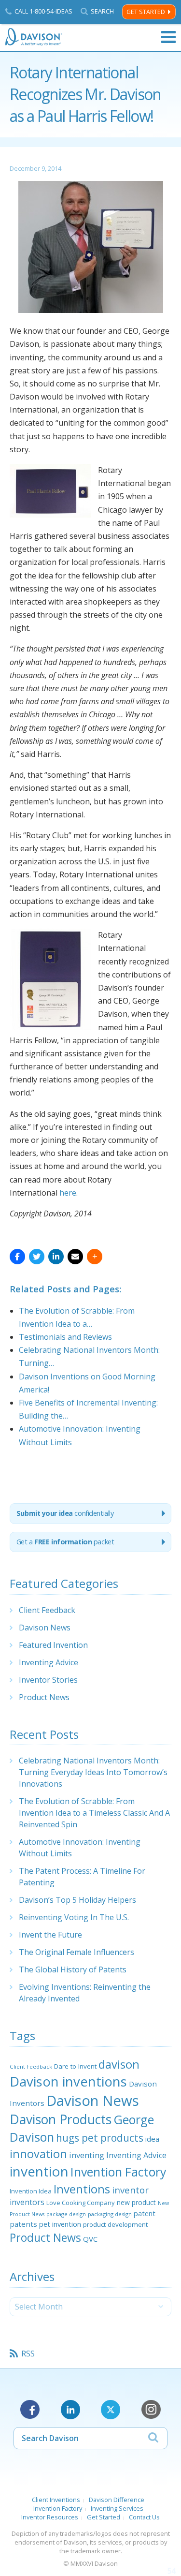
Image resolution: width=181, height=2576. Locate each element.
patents (23, 2224)
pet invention (60, 2224)
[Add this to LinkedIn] (56, 1257)
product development (115, 2224)
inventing (87, 2155)
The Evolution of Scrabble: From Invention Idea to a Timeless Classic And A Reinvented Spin (94, 1813)
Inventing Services (117, 2508)
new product (136, 2202)
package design (66, 2214)
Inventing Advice (49, 1662)
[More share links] (95, 1257)
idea (152, 2139)
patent (145, 2213)
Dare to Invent (75, 2066)
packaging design (110, 2214)
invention (39, 2171)
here (68, 1193)
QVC (90, 2239)
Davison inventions (68, 2081)
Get (65, 1542)
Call (43, 11)
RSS (28, 2354)
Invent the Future (50, 1935)
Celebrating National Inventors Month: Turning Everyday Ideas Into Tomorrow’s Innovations (93, 1772)
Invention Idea (31, 2191)
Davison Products (61, 2119)
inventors (27, 2202)
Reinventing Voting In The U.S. (74, 1917)
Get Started (146, 12)
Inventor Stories (48, 1680)
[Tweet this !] (37, 1257)
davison (119, 2064)
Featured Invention (53, 1645)
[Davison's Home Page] (34, 37)
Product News (44, 1697)
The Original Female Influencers (77, 1952)
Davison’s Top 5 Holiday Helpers (77, 1900)
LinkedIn (70, 2410)
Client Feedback (47, 1610)
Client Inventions (56, 2500)
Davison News (45, 1628)
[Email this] (75, 1257)
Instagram (151, 2410)
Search (102, 11)
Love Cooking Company (81, 2203)
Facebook (30, 2410)
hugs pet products (100, 2138)
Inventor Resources (50, 2517)
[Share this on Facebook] (17, 1257)
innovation (38, 2154)
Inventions (82, 2189)
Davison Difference (117, 2500)
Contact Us (144, 2517)
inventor (130, 2190)
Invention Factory (118, 2172)
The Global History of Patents (73, 1969)
